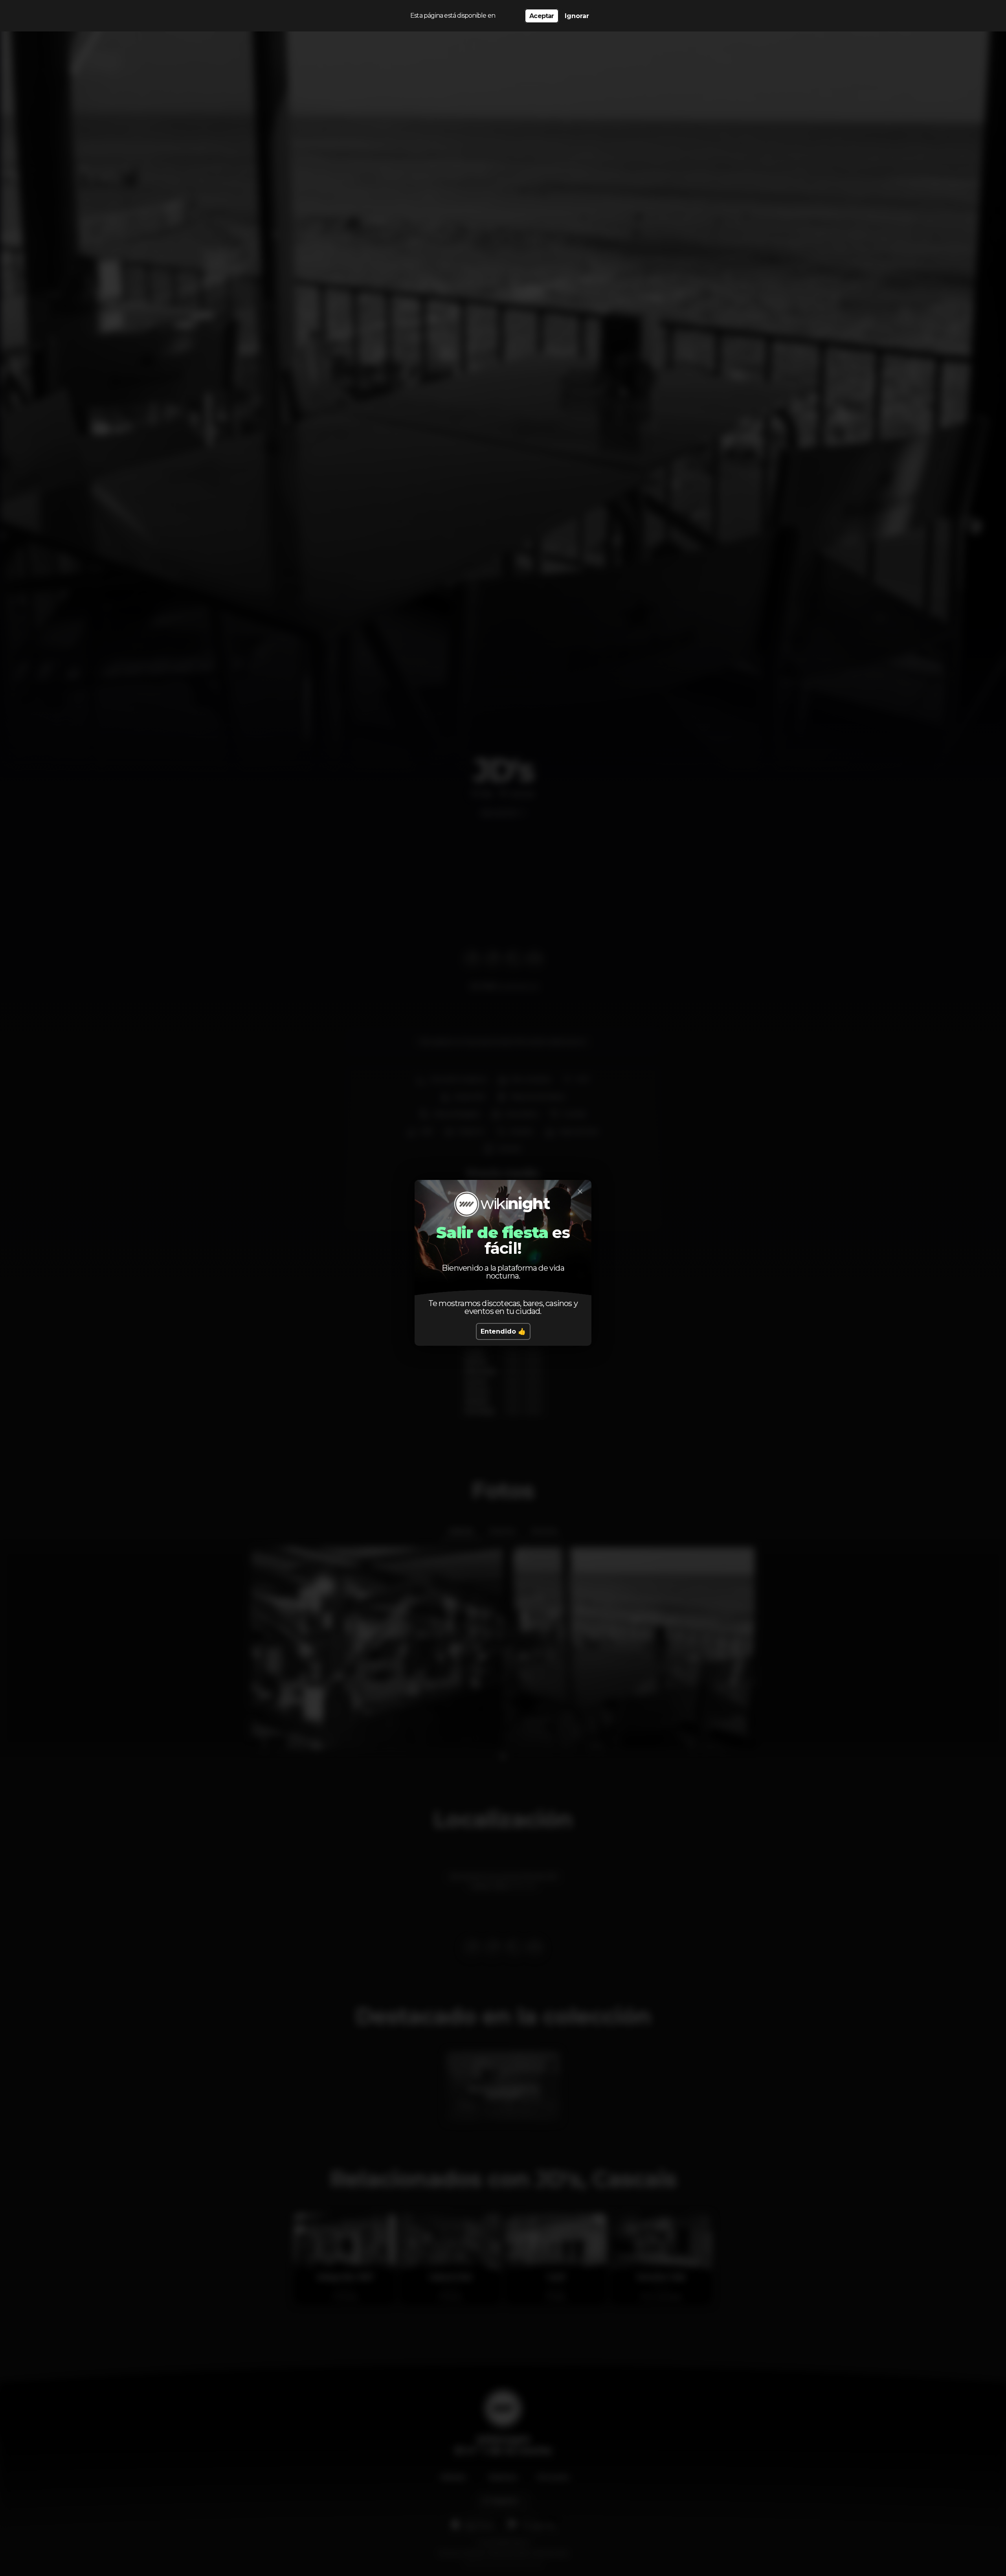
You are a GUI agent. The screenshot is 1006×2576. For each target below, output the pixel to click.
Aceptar (542, 16)
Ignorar (577, 16)
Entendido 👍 (503, 1331)
